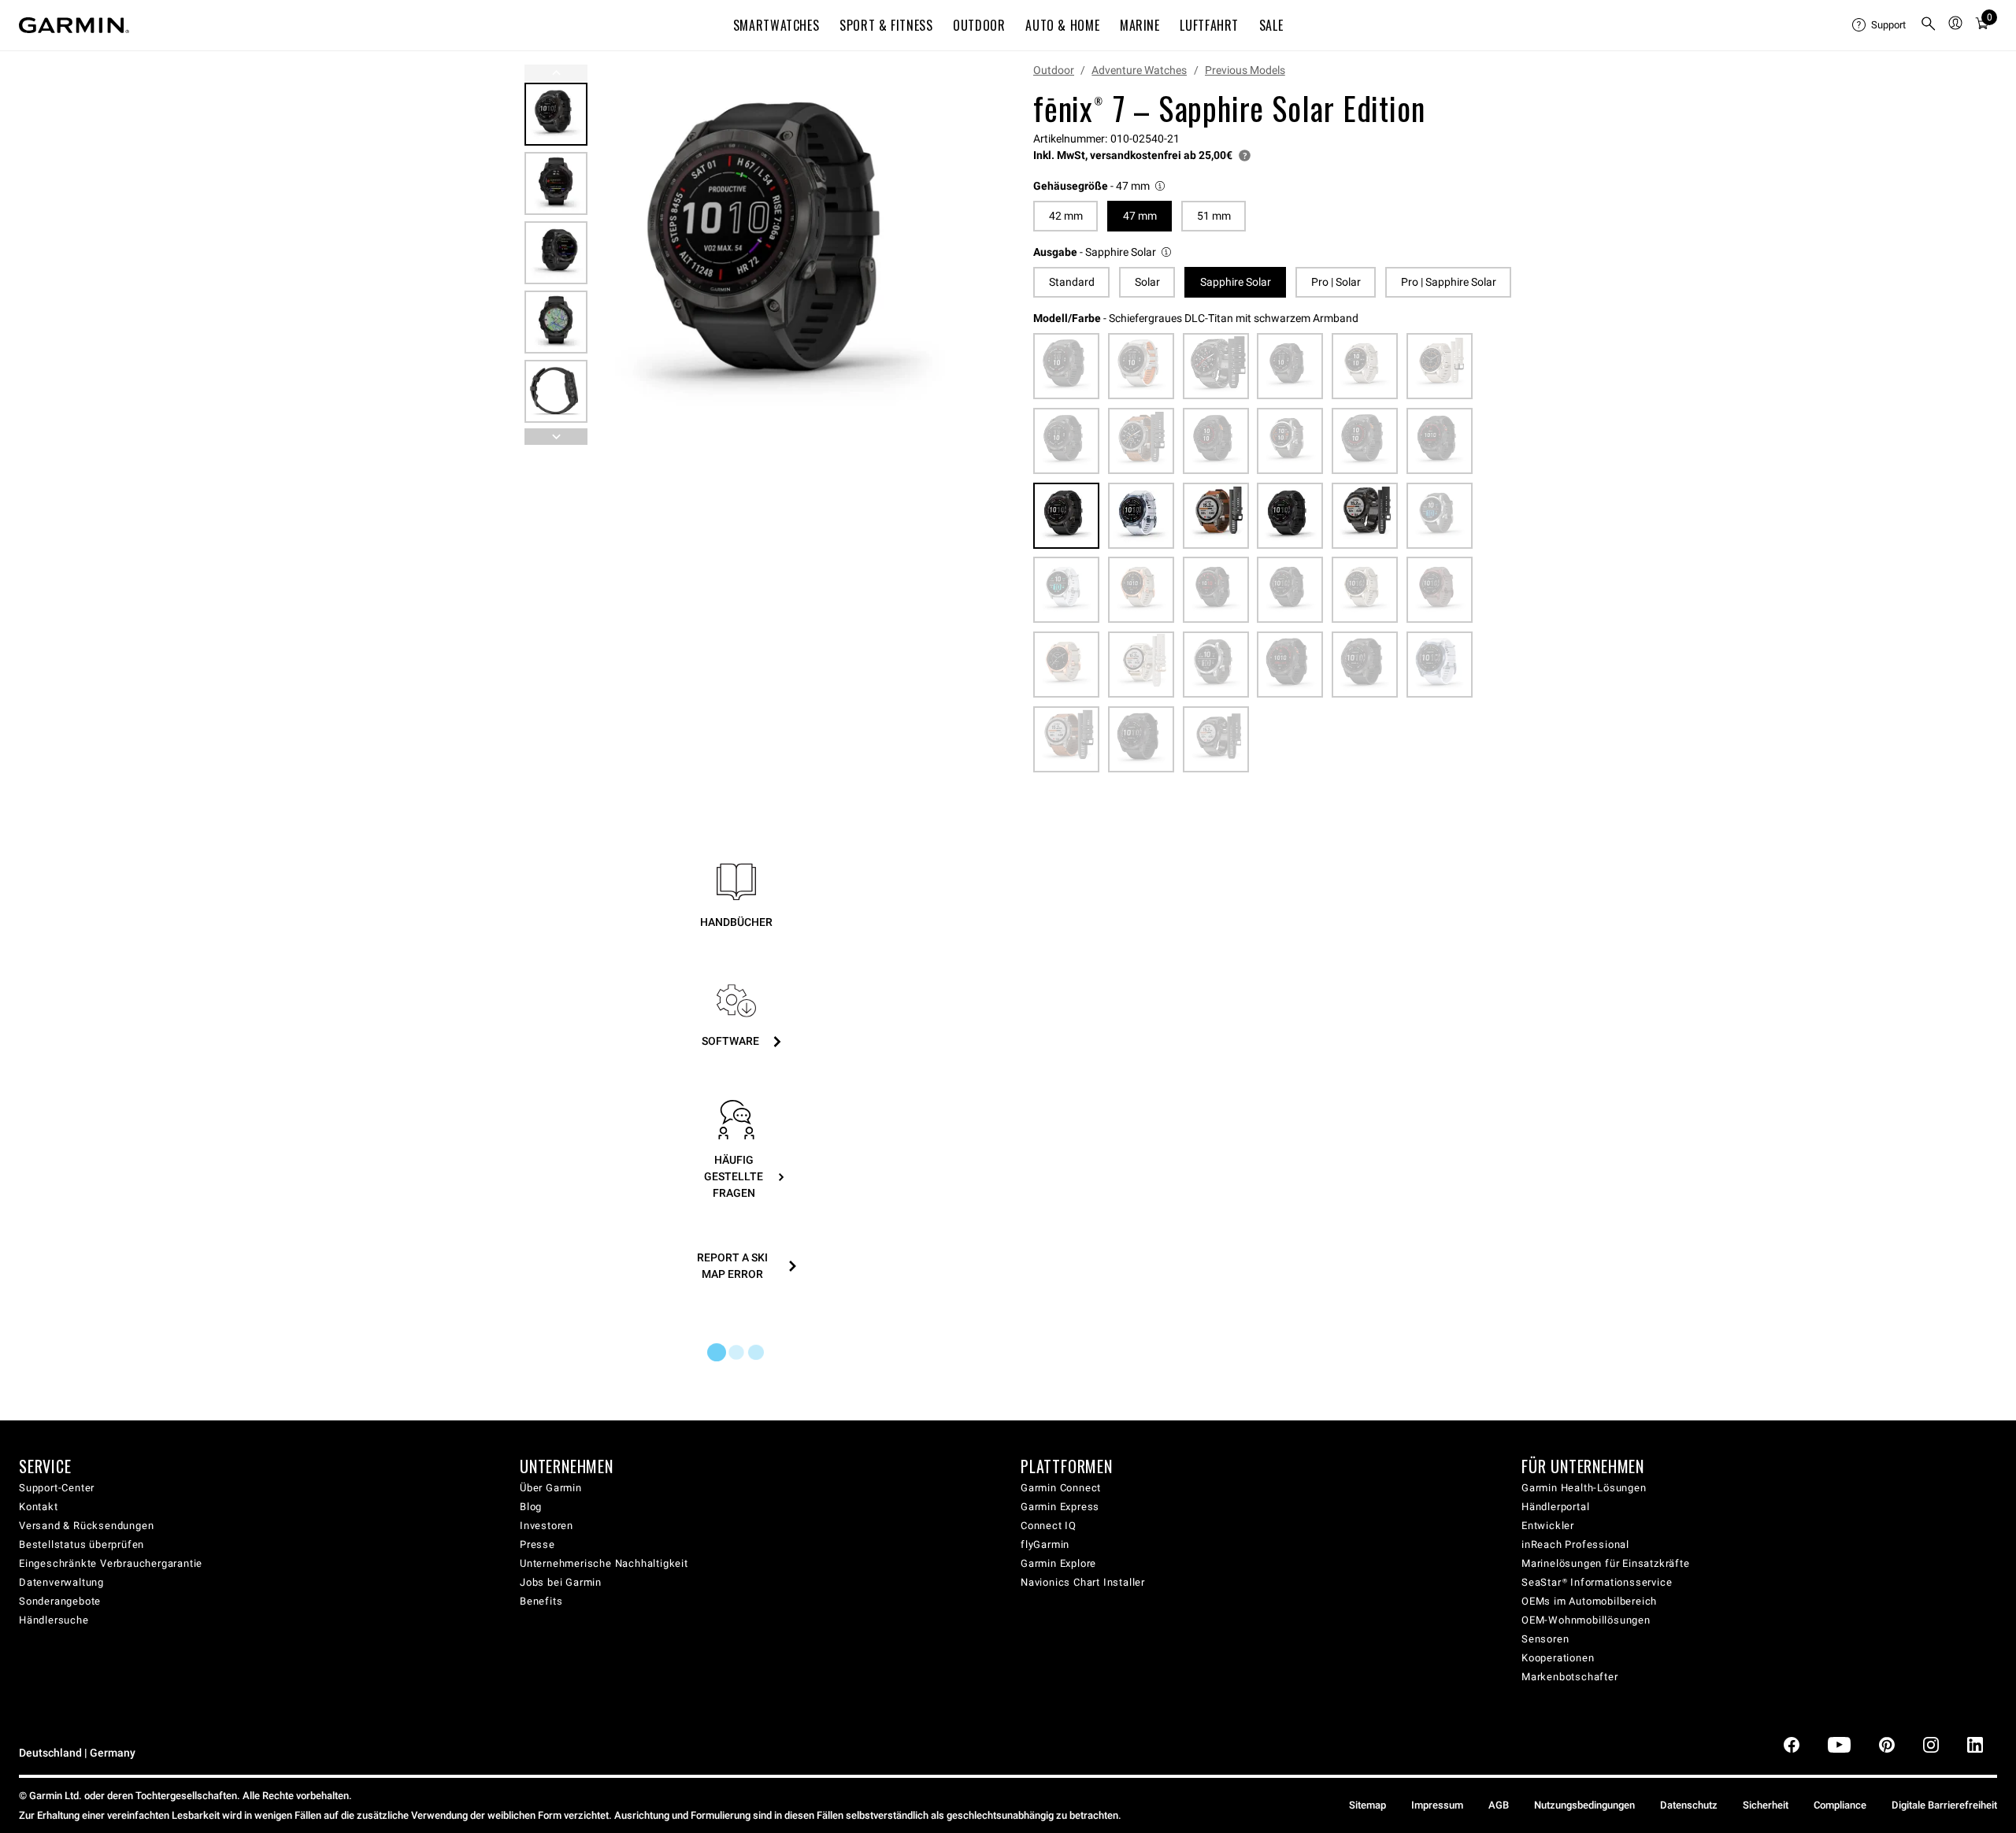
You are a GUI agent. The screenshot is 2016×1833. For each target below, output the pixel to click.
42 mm (1066, 216)
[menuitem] (1880, 25)
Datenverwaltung (61, 1582)
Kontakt (39, 1507)
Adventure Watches (1139, 70)
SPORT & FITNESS (886, 25)
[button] (1100, 186)
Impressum (1437, 1805)
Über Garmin (551, 1488)
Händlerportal (1555, 1507)
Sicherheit (1766, 1805)
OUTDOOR (979, 25)
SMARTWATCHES (776, 25)
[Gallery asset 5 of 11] (556, 391)
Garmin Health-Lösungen (1584, 1488)
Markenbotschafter (1570, 1677)
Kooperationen (1558, 1658)
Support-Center (57, 1488)
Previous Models (1245, 70)
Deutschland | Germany (77, 1753)
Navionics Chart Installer (1083, 1582)
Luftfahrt (1209, 25)
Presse (537, 1544)
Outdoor (1054, 70)
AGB (1499, 1805)
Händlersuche (54, 1620)
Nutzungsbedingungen (1584, 1805)
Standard (1072, 282)
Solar (1147, 282)
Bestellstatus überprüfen (82, 1544)
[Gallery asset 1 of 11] (782, 255)
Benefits (541, 1601)
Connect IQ (1049, 1526)
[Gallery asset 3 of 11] (556, 253)
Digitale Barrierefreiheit (1944, 1805)
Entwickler (1548, 1526)
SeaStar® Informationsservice (1597, 1582)
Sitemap (1367, 1805)
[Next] (951, 255)
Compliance (1840, 1805)
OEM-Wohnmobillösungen (1586, 1620)
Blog (531, 1507)
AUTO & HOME (1062, 25)
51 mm (1214, 216)
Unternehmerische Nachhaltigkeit (604, 1563)
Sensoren (1545, 1639)
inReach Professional (1575, 1544)
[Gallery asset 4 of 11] (556, 322)
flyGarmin (1045, 1544)
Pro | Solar (1336, 282)
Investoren (547, 1526)
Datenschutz (1689, 1805)
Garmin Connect (1061, 1488)
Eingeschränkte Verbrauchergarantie (111, 1563)
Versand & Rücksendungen (86, 1526)
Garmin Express (1060, 1507)
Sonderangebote (60, 1601)
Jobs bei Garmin (561, 1582)
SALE (1271, 25)
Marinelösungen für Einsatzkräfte (1606, 1563)
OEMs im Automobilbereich (1589, 1601)
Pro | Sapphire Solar (1449, 282)
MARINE (1140, 25)
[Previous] (556, 73)
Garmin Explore (1058, 1563)
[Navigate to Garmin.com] (74, 25)
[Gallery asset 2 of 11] (556, 183)
